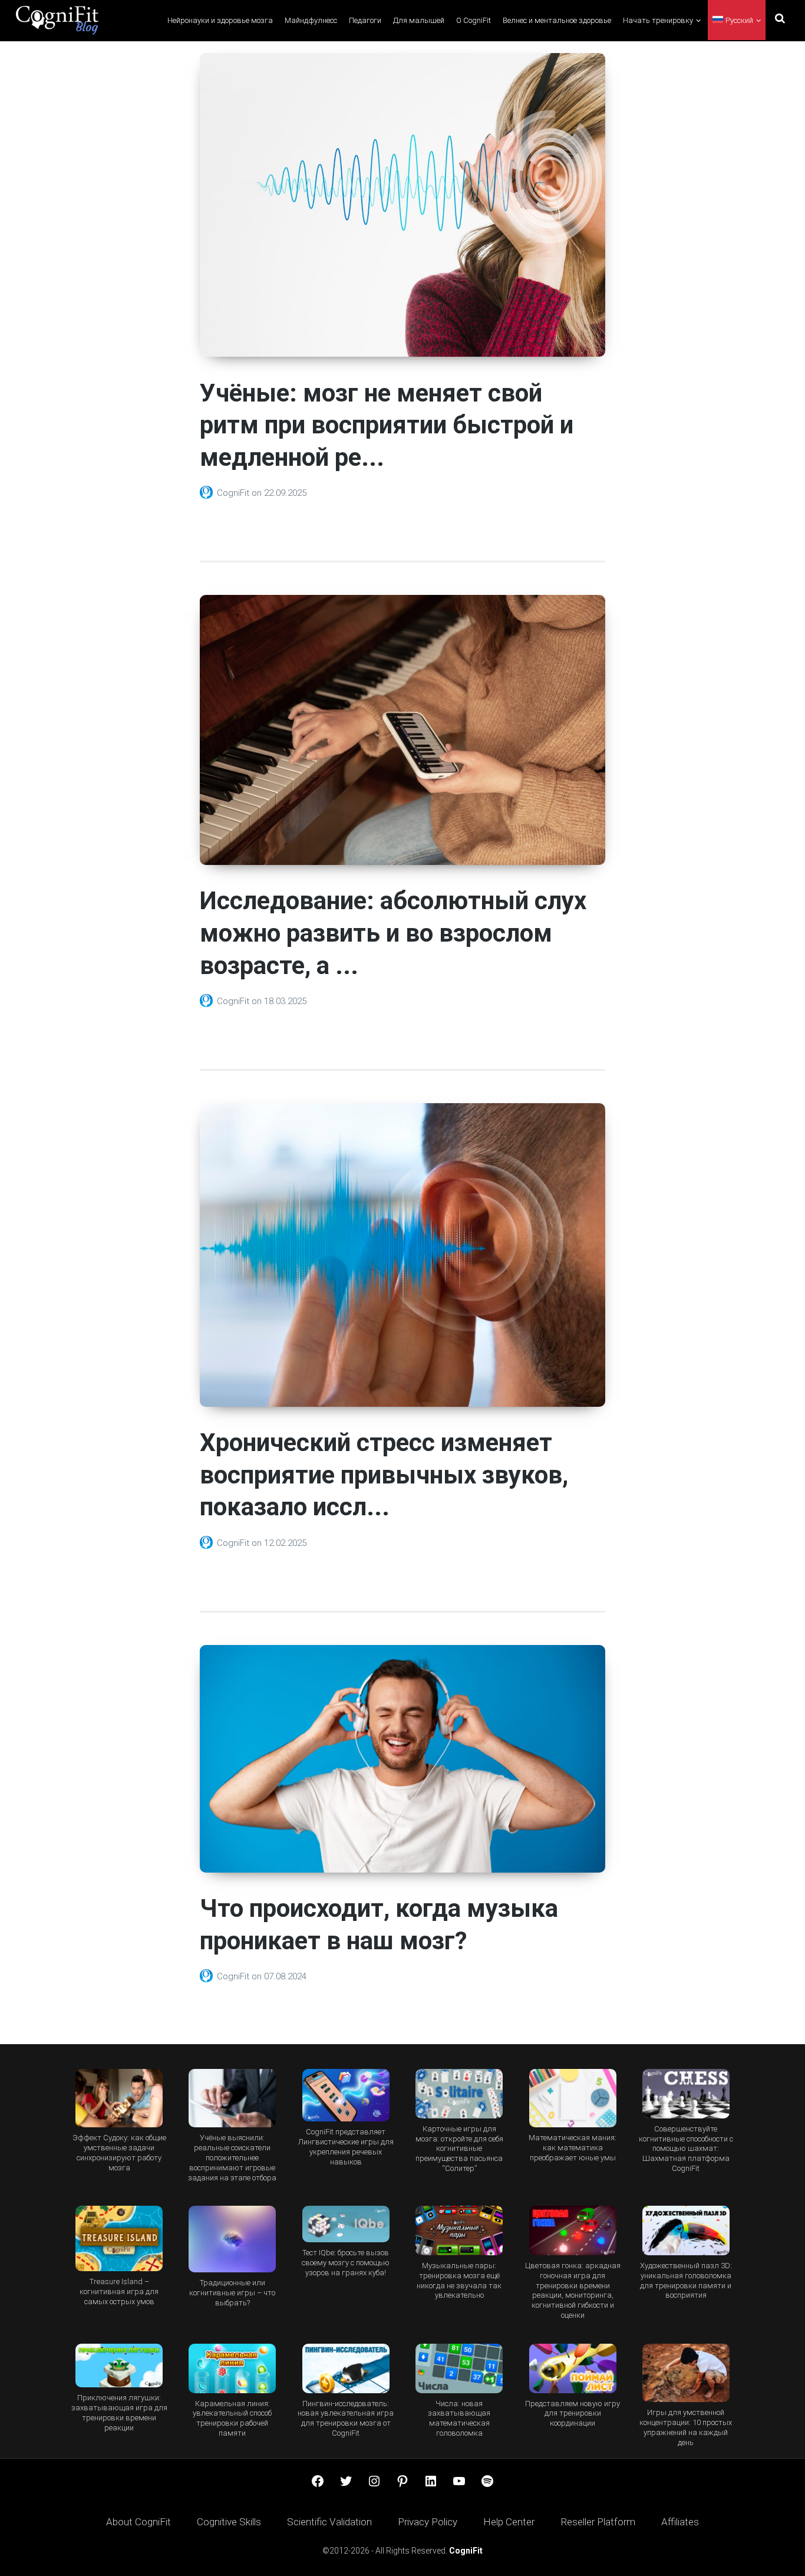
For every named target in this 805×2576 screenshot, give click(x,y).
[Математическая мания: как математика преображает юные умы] (572, 2098)
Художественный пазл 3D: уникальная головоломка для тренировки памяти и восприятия (686, 2281)
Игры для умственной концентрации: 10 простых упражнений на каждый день (686, 2427)
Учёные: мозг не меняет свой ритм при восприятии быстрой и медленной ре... (387, 425)
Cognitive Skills (229, 2522)
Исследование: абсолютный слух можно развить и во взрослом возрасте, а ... (393, 933)
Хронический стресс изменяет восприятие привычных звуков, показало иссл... (384, 1475)
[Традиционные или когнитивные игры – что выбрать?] (232, 2239)
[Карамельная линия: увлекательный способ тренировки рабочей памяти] (232, 2368)
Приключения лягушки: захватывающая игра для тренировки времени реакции (119, 2413)
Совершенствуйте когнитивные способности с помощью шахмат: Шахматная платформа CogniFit (686, 2149)
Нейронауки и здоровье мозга (220, 20)
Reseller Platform (598, 2522)
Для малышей (419, 20)
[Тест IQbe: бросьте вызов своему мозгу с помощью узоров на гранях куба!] (346, 2224)
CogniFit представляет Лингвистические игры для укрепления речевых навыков (346, 2147)
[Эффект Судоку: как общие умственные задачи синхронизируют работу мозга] (119, 2098)
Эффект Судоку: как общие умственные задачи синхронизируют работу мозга (119, 2153)
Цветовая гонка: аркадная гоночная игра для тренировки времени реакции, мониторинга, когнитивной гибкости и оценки (573, 2291)
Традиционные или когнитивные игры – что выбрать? (232, 2293)
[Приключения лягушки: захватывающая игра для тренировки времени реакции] (119, 2366)
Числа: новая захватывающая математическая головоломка (459, 2419)
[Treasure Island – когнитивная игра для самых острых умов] (119, 2238)
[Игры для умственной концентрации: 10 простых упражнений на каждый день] (686, 2373)
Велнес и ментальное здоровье (557, 20)
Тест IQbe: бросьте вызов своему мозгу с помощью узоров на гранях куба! (346, 2263)
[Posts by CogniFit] (208, 493)
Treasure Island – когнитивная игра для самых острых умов (119, 2292)
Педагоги (365, 20)
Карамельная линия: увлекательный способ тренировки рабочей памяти (232, 2419)
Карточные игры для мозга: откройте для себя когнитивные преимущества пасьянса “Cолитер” (459, 2149)
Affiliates (680, 2522)
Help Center (509, 2522)
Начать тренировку (658, 20)
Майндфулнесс (311, 20)
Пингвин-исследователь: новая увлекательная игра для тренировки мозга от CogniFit (346, 2419)
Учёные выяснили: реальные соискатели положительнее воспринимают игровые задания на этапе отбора (232, 2158)
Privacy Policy (428, 2522)
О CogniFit (474, 20)
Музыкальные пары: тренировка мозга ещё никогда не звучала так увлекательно (459, 2281)
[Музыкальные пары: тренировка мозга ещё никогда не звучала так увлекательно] (459, 2230)
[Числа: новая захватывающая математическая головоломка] (459, 2368)
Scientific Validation (329, 2522)
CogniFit (234, 493)
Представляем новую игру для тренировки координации (573, 2414)
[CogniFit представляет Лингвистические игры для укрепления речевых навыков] (346, 2095)
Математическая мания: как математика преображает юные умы (573, 2148)
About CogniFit (138, 2522)
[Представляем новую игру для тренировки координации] (572, 2368)
